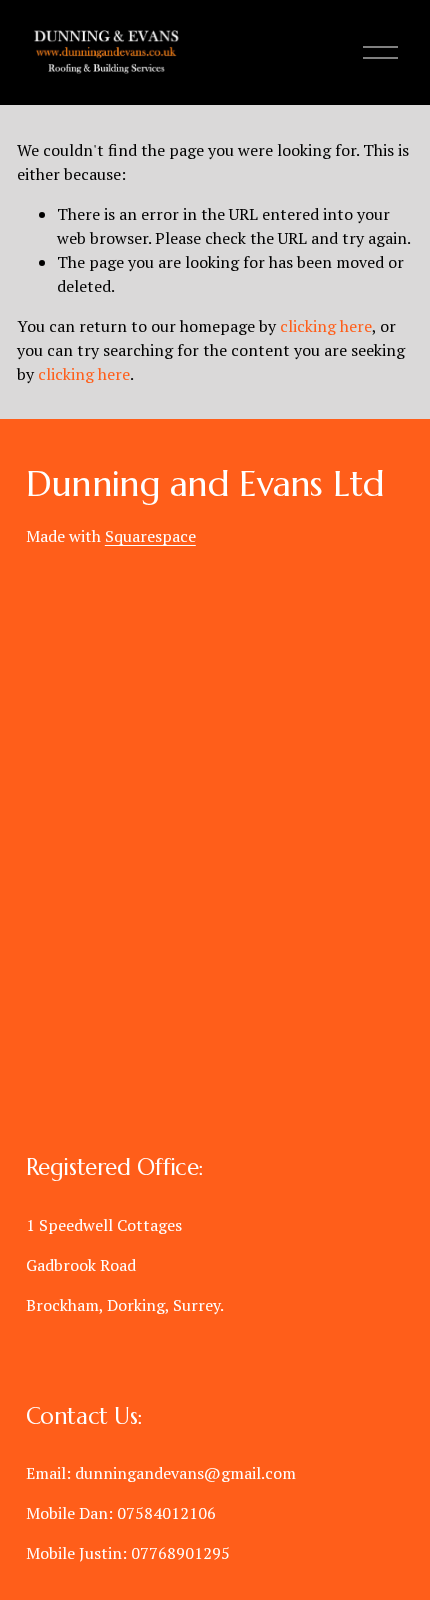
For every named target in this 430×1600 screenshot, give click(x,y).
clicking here (326, 326)
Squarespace (150, 536)
